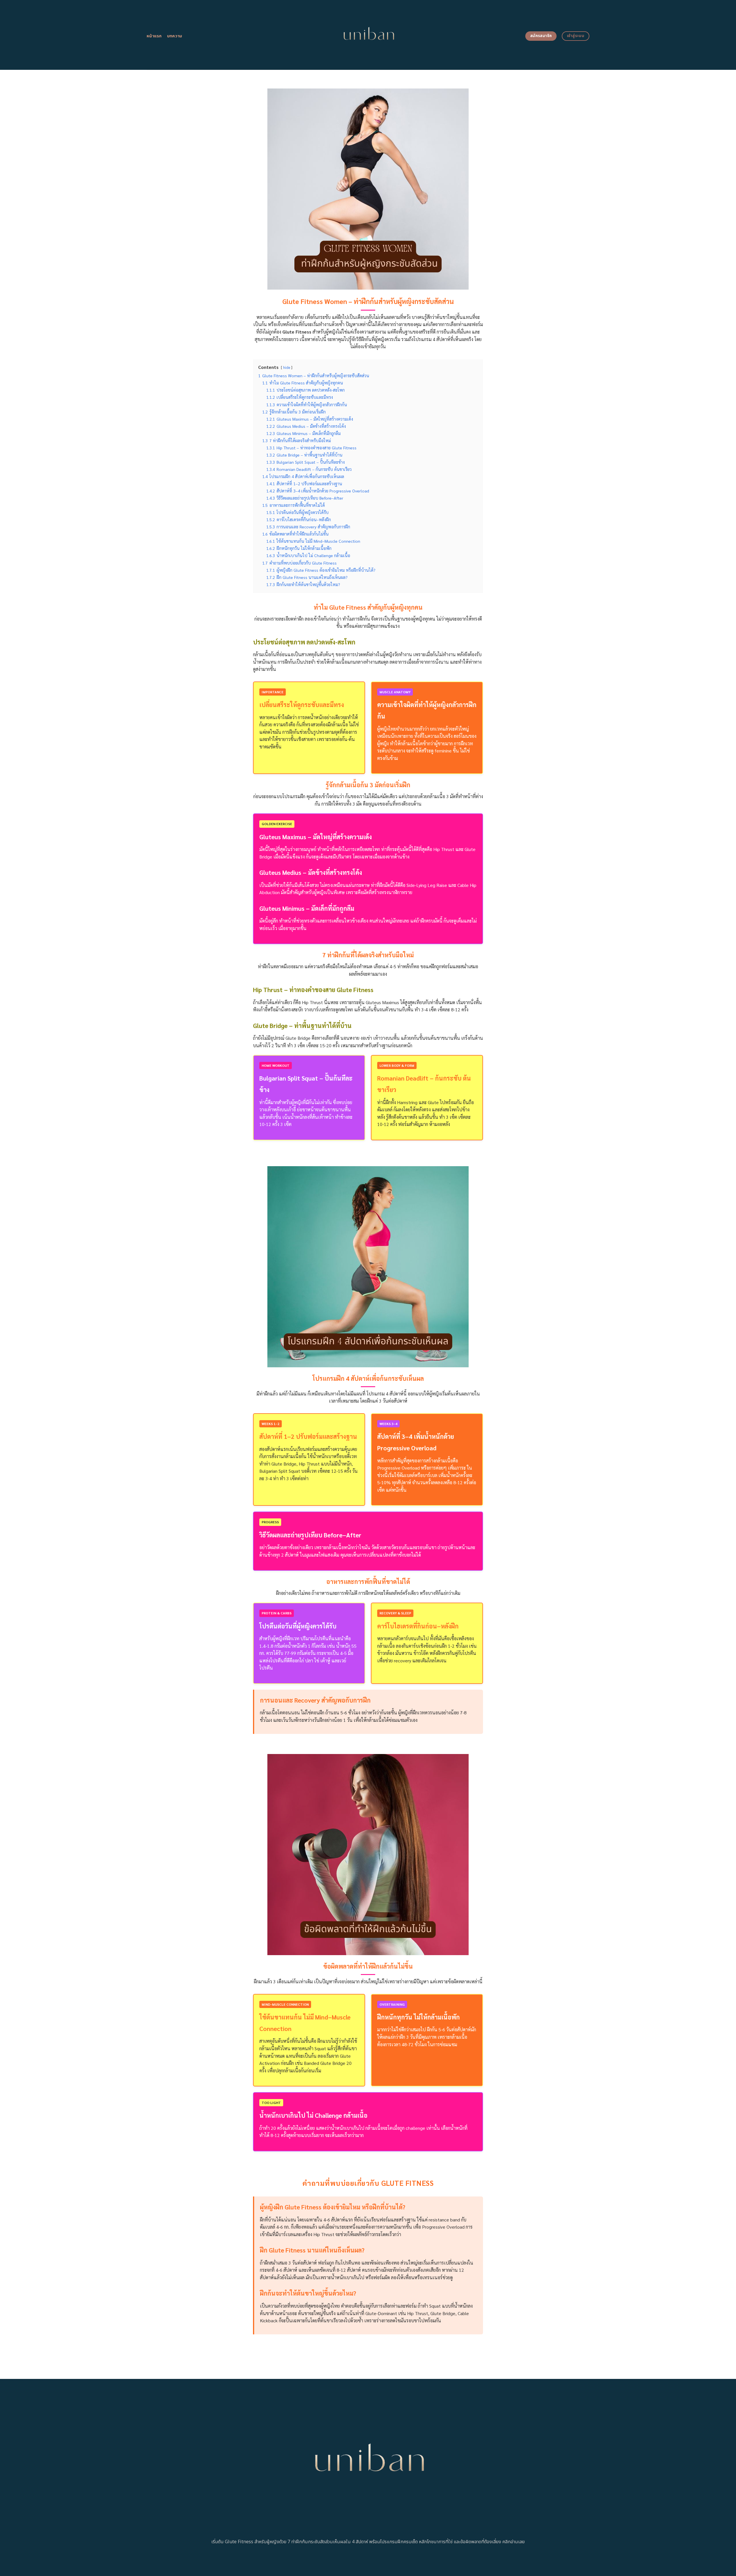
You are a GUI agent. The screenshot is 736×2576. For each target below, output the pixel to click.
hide (287, 367)
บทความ (175, 36)
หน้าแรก (154, 36)
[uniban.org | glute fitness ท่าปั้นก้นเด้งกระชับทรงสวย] (368, 35)
